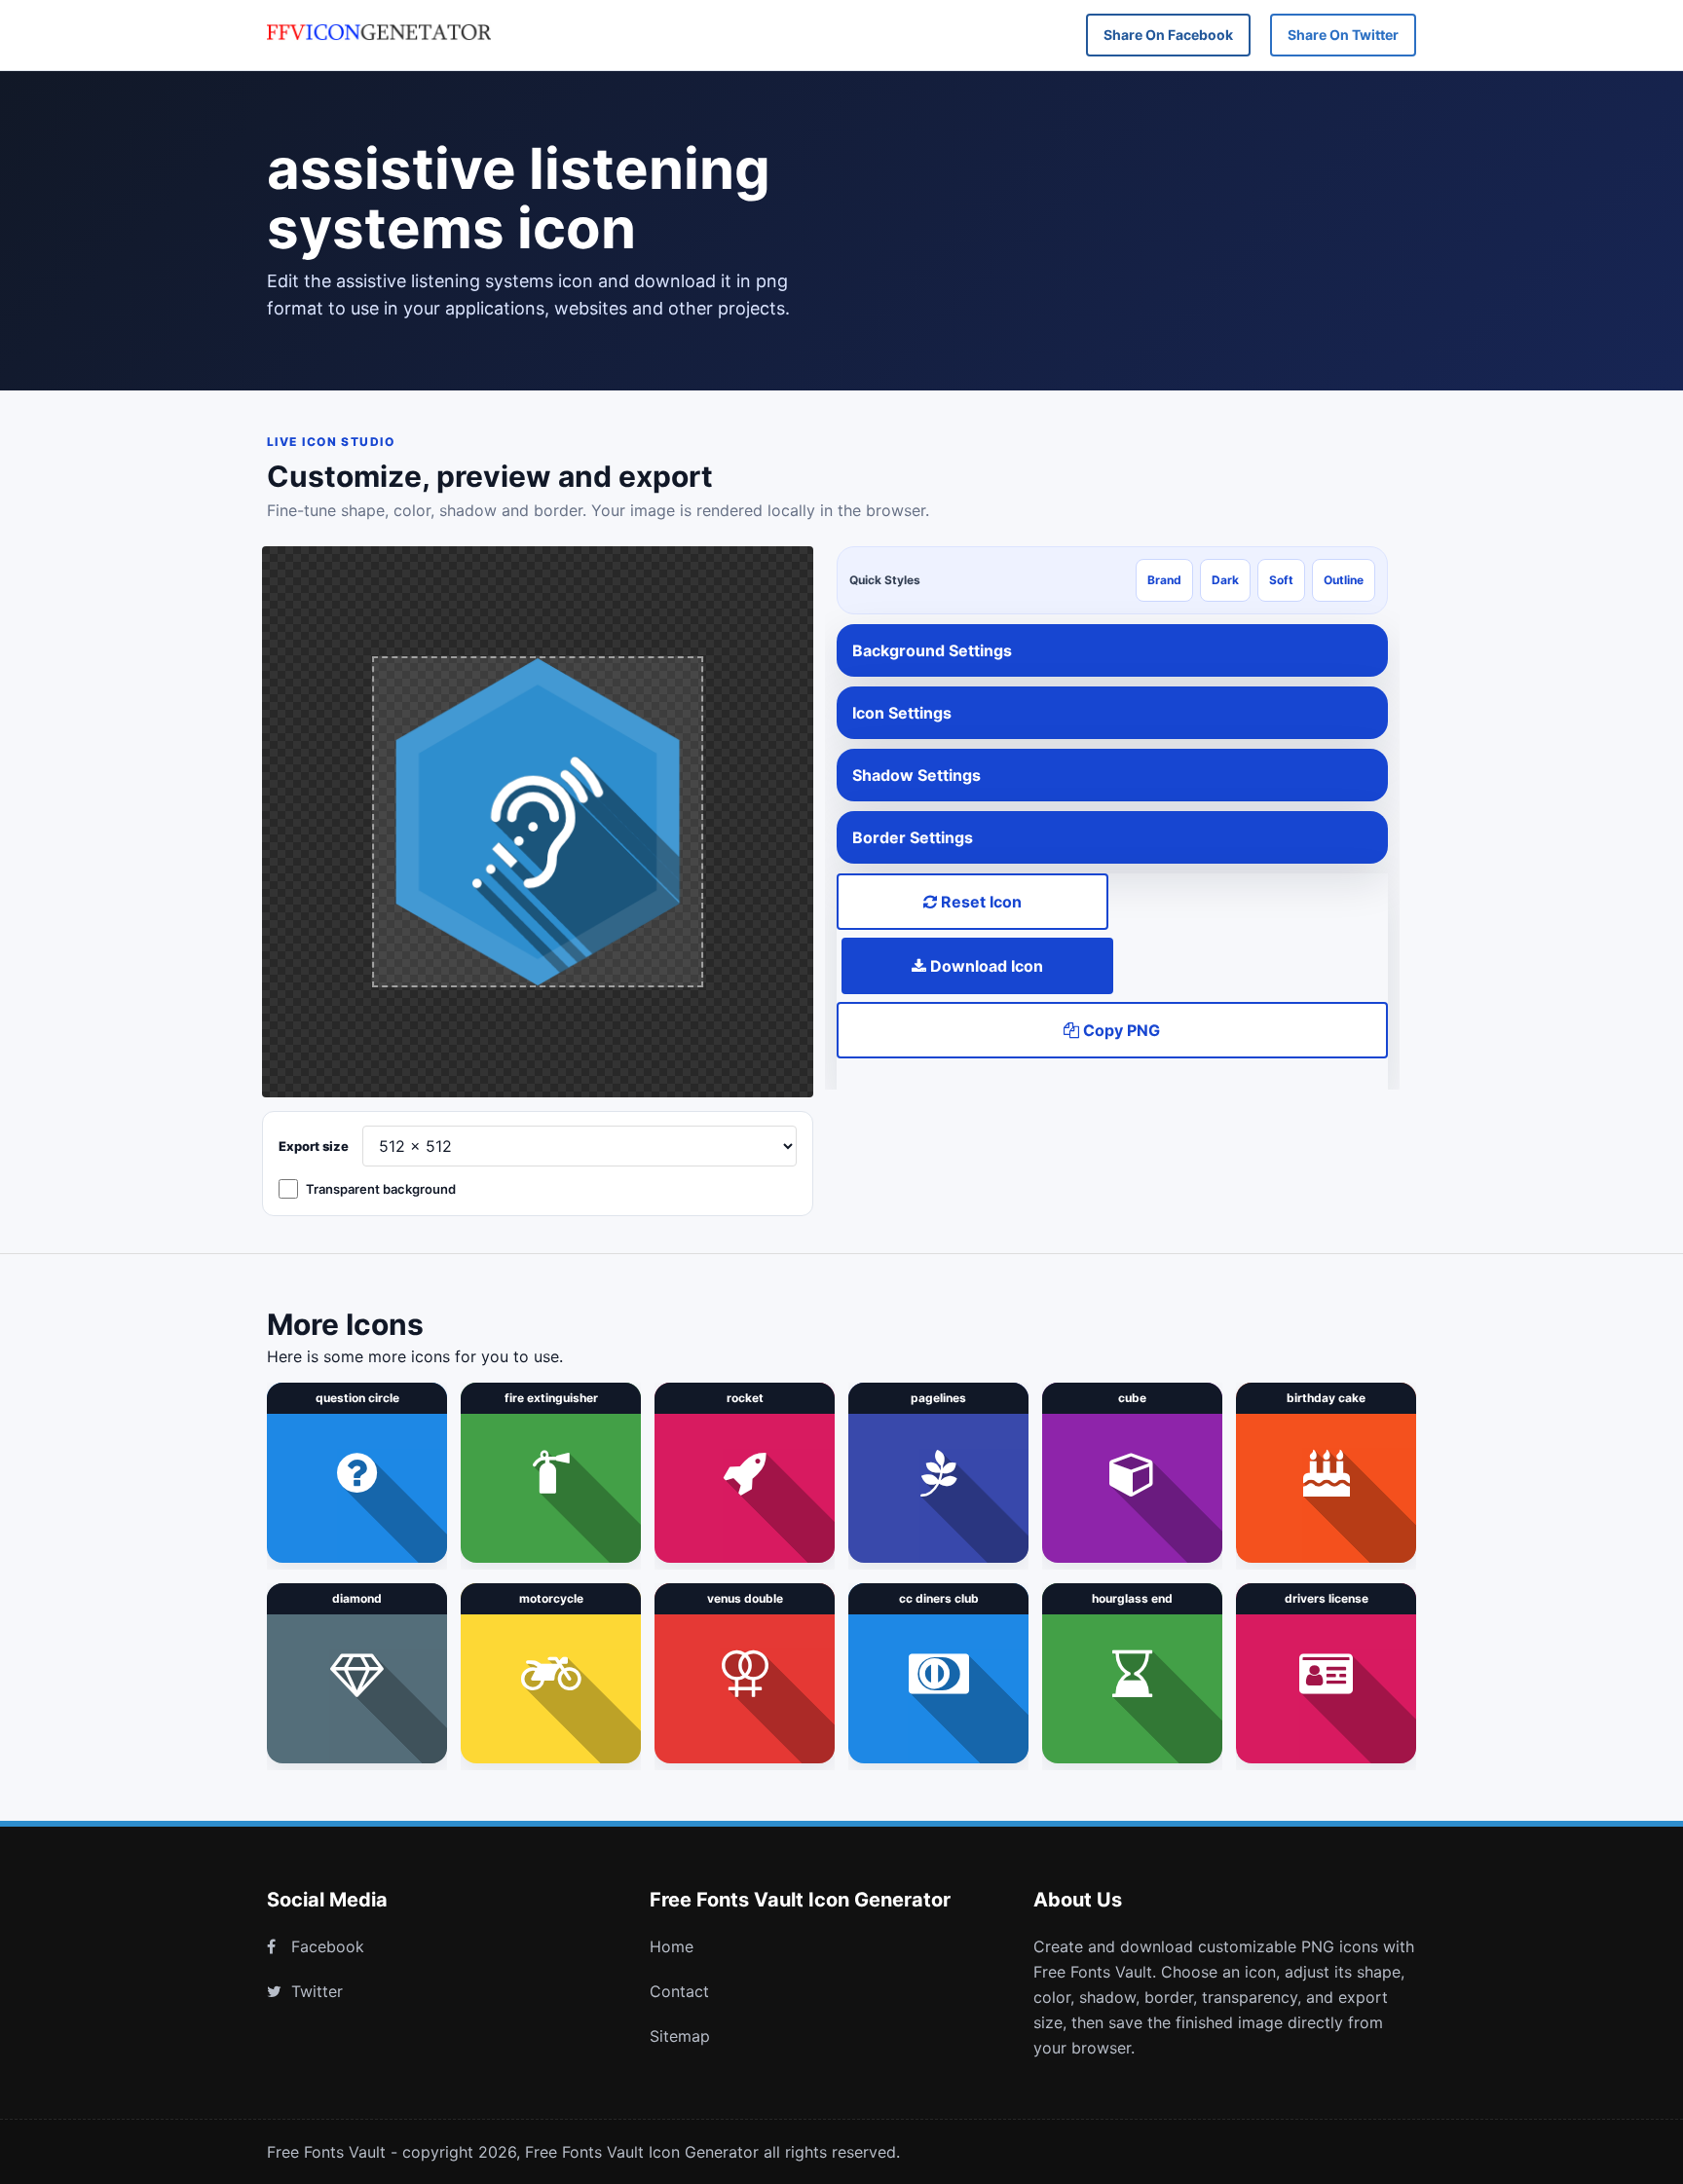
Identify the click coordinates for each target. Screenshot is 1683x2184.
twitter (317, 1991)
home (672, 1946)
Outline (1344, 580)
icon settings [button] (902, 713)
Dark (1225, 580)
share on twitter (1343, 35)
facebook (328, 1946)
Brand (1164, 580)
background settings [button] (932, 650)
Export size (314, 1146)
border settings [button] (913, 837)
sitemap (680, 2036)
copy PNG (1120, 1030)
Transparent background (381, 1189)
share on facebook (1168, 35)
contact (679, 1991)
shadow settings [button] (916, 775)
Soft (1281, 580)
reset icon (979, 902)
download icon (985, 966)
